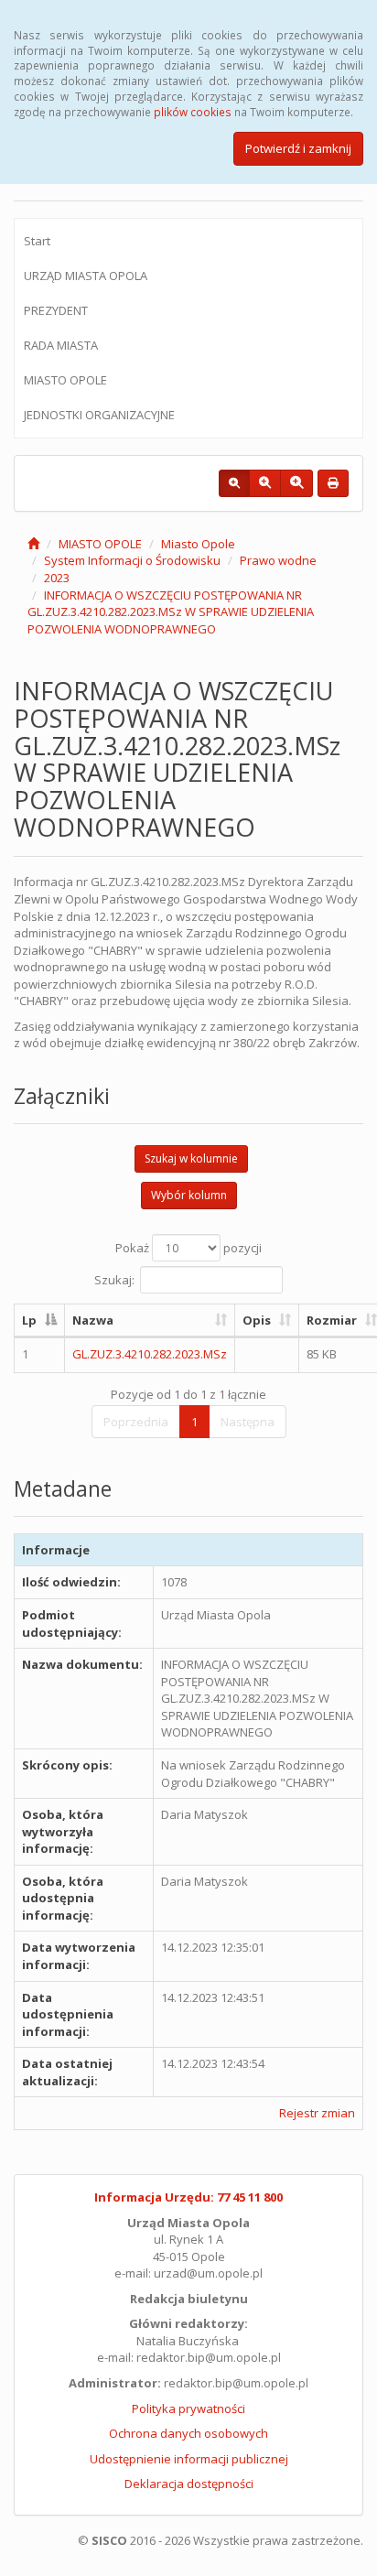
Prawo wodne (278, 560)
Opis (257, 1320)
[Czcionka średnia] (265, 483)
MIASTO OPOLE (65, 380)
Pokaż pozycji (188, 1248)
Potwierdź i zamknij (298, 148)
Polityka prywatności (188, 2408)
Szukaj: (114, 1279)
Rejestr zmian (317, 2113)
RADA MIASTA (61, 345)
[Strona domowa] (33, 544)
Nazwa (93, 1320)
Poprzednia (136, 1422)
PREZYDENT (56, 310)
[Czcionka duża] (296, 483)
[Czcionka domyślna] (234, 483)
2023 (57, 578)
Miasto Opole (198, 544)
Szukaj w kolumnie (191, 1158)
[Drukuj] (333, 483)
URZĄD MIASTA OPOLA (86, 276)
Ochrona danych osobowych (188, 2433)
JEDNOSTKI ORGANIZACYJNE (99, 415)
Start (37, 241)
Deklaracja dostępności (189, 2484)
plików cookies (193, 112)
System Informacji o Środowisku (132, 560)
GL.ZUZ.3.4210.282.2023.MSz (150, 1354)
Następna (248, 1422)
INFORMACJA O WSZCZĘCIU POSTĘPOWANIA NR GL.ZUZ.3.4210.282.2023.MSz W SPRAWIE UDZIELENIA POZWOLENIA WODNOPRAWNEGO (171, 612)
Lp (29, 1320)
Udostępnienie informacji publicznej (189, 2459)
